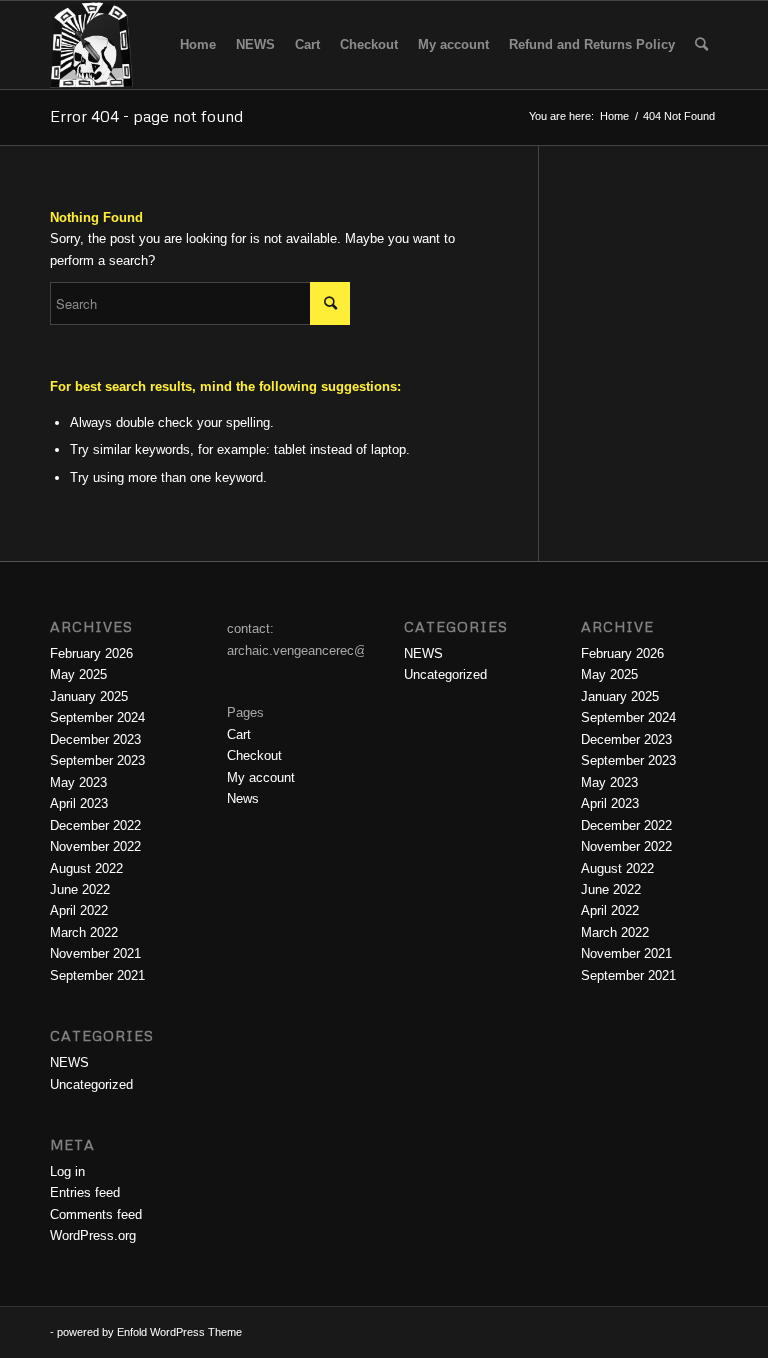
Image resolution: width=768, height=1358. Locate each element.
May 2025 (78, 674)
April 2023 (79, 803)
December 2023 (95, 739)
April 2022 (79, 910)
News (243, 798)
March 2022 (84, 932)
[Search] (701, 45)
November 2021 (95, 953)
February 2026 (91, 653)
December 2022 (95, 825)
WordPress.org (93, 1235)
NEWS (69, 1062)
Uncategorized (91, 1084)
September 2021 (97, 975)
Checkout (254, 755)
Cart (239, 734)
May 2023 (78, 782)
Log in (67, 1171)
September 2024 (97, 717)
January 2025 (89, 696)
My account (261, 777)
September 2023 (97, 760)
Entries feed (85, 1192)
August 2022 (86, 868)
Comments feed (96, 1214)
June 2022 (80, 889)
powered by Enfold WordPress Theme (149, 1332)
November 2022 (95, 846)
